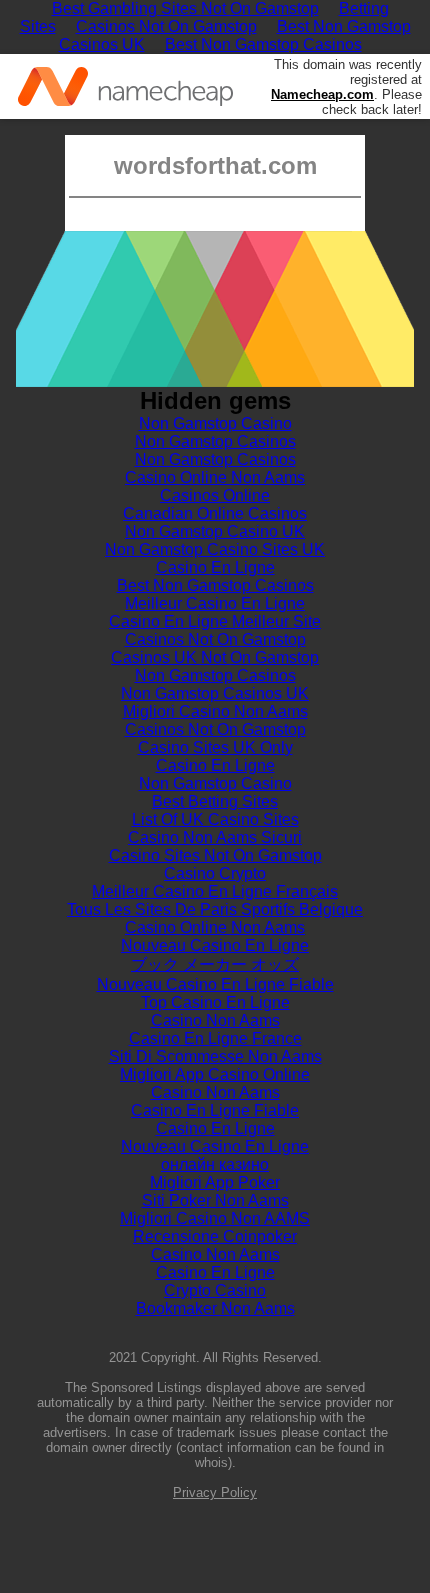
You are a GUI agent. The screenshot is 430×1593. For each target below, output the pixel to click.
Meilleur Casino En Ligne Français (215, 891)
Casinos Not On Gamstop (166, 26)
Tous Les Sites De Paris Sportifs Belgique (215, 909)
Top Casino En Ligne (215, 1002)
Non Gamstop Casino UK (215, 531)
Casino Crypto (215, 873)
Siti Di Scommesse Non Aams (215, 1056)
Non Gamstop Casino (215, 423)
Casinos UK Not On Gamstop (215, 657)
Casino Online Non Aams (215, 477)
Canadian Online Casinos (215, 513)
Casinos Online (215, 495)
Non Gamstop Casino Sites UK (215, 549)
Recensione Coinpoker (215, 1236)
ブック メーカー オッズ (215, 964)
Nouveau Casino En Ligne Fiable (215, 984)
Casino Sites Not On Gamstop (215, 855)
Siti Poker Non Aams (215, 1200)
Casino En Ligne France (215, 1038)
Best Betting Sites (215, 801)
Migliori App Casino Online (215, 1074)
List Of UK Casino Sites (215, 819)
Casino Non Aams (215, 1020)
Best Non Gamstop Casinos (263, 44)
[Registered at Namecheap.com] (125, 86)
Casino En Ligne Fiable (215, 1110)
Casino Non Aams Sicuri (215, 837)
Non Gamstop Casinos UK (215, 693)
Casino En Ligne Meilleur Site (215, 621)
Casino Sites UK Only (215, 747)
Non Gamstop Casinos (215, 441)
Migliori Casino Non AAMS (215, 1218)
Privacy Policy (215, 1492)
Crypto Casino (215, 1290)
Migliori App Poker (215, 1182)
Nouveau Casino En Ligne (215, 945)
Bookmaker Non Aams (215, 1308)
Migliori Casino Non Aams (215, 711)
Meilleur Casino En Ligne (215, 603)
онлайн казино (215, 1164)
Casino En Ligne (215, 567)
